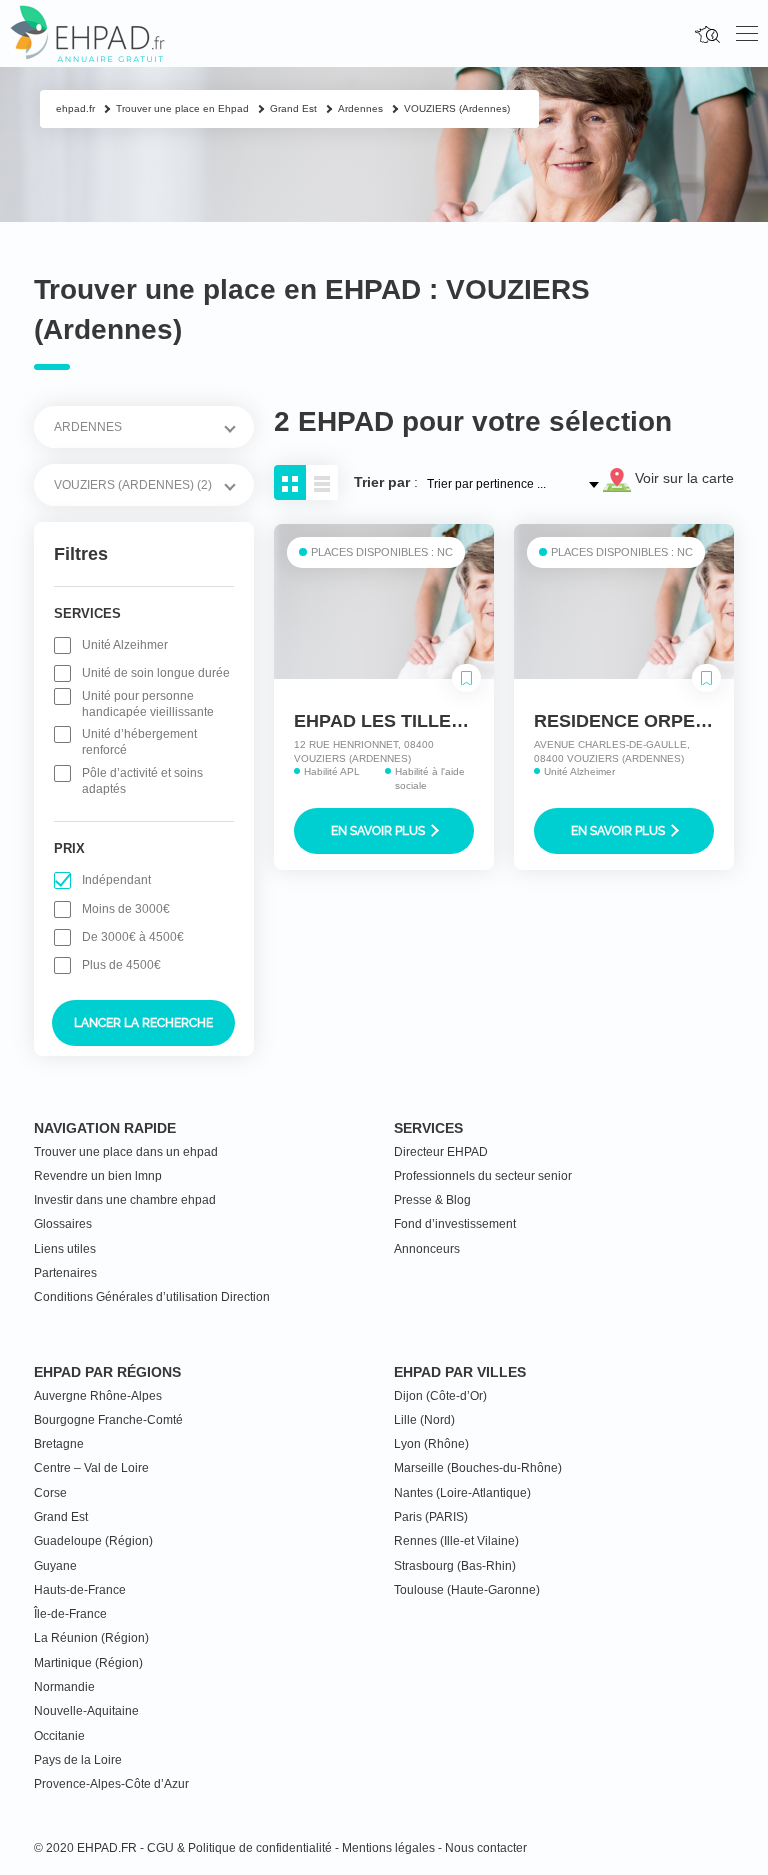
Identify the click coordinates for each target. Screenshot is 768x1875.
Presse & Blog (432, 1200)
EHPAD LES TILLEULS (390, 721)
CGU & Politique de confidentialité (239, 1848)
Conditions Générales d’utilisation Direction (152, 1297)
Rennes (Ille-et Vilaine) (456, 1541)
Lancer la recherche (143, 1023)
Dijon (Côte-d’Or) (440, 1396)
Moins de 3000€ (126, 909)
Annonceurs (427, 1249)
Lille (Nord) (424, 1420)
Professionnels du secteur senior (483, 1176)
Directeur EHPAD (441, 1152)
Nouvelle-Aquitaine (86, 1711)
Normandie (64, 1687)
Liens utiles (65, 1249)
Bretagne (59, 1444)
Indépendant (116, 880)
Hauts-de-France (80, 1590)
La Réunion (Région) (91, 1638)
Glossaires (63, 1224)
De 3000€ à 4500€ (133, 937)
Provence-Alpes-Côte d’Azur (111, 1784)
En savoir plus (379, 831)
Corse (50, 1493)
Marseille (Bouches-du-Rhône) (478, 1468)
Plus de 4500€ (121, 965)
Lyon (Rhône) (431, 1444)
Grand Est (61, 1517)
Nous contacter (486, 1848)
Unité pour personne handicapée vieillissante (148, 704)
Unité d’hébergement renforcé (139, 742)
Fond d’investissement (455, 1224)
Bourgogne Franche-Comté (108, 1420)
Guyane (55, 1566)
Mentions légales (388, 1848)
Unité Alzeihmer (125, 645)
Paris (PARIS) (431, 1517)
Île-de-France (70, 1614)
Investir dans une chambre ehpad (125, 1200)
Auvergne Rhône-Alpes (98, 1396)
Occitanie (59, 1736)
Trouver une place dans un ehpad (126, 1152)
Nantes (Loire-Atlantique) (462, 1493)
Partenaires (65, 1273)
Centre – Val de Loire (91, 1468)
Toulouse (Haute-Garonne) (467, 1590)
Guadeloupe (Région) (93, 1541)
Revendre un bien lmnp (98, 1176)
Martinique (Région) (88, 1663)
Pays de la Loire (78, 1760)
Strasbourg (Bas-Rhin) (455, 1566)
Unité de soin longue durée (156, 673)
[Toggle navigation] (747, 34)
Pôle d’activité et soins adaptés (142, 781)
